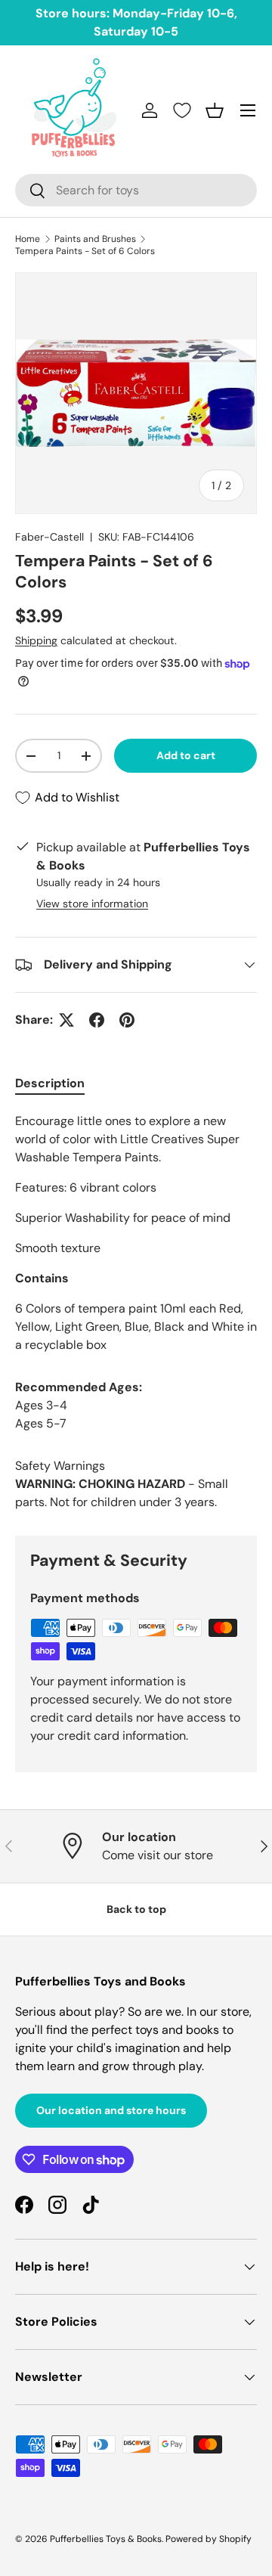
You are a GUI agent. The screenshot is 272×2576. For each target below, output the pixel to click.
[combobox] (136, 190)
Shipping (36, 640)
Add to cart (186, 755)
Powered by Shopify (209, 2539)
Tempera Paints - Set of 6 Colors (85, 251)
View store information (92, 904)
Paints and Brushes (95, 239)
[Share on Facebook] (97, 1020)
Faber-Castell (49, 537)
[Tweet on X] (66, 1020)
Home (28, 239)
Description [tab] (50, 1083)
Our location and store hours (111, 2110)
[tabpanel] (136, 1233)
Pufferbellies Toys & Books (106, 2539)
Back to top (136, 1909)
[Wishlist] (182, 110)
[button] (215, 110)
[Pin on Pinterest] (127, 1020)
